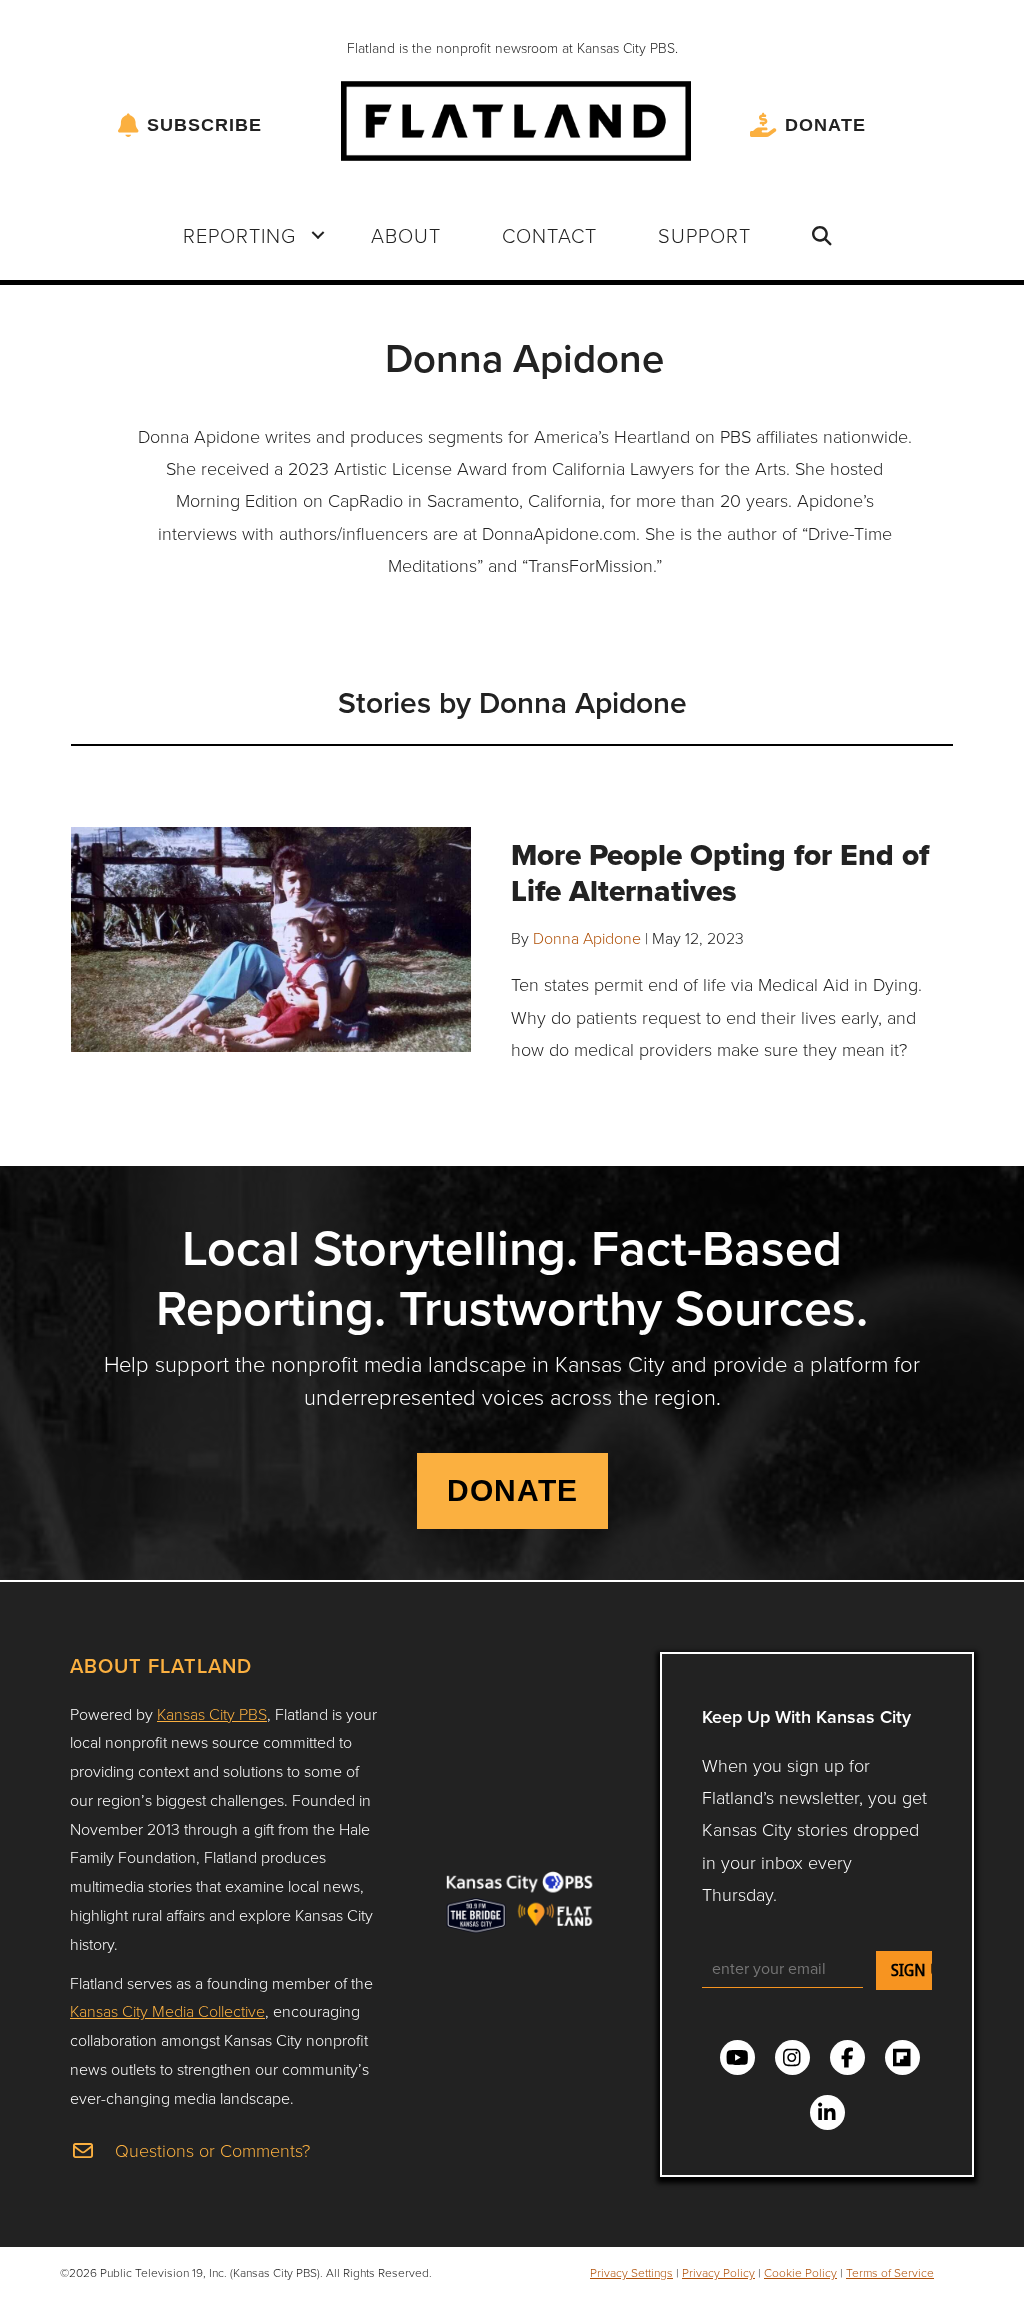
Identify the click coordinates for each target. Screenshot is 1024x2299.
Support (704, 235)
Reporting (239, 235)
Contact (549, 235)
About (406, 235)
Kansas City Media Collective (167, 2011)
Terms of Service (890, 2272)
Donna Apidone (587, 938)
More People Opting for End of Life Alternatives (720, 872)
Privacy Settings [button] (631, 2272)
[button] (318, 235)
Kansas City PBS (212, 1714)
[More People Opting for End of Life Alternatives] (271, 937)
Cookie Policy (800, 2272)
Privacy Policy (718, 2272)
